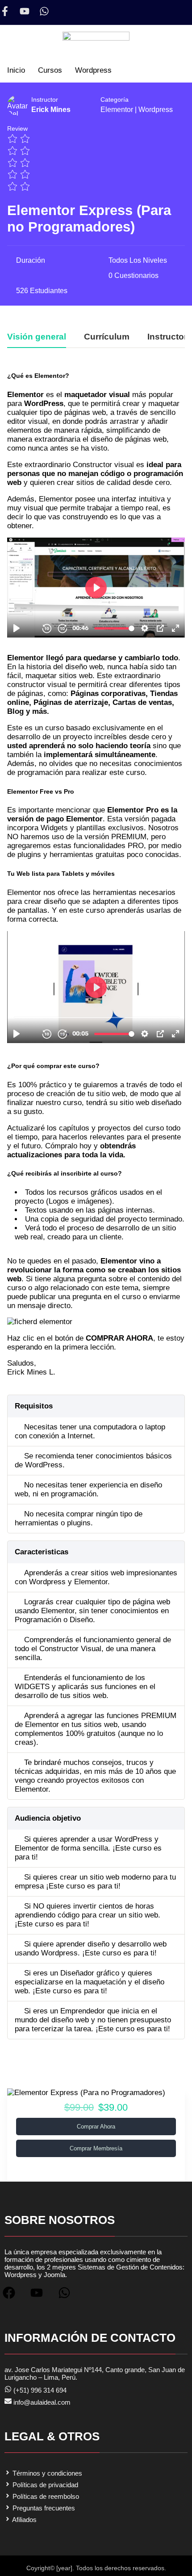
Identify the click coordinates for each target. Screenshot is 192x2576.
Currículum (107, 337)
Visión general (37, 337)
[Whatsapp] (44, 11)
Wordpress (156, 110)
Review (17, 129)
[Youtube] (25, 11)
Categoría (115, 100)
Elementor (117, 110)
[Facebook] (13, 2296)
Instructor (45, 100)
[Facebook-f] (5, 11)
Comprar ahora (96, 2127)
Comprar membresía (96, 2148)
